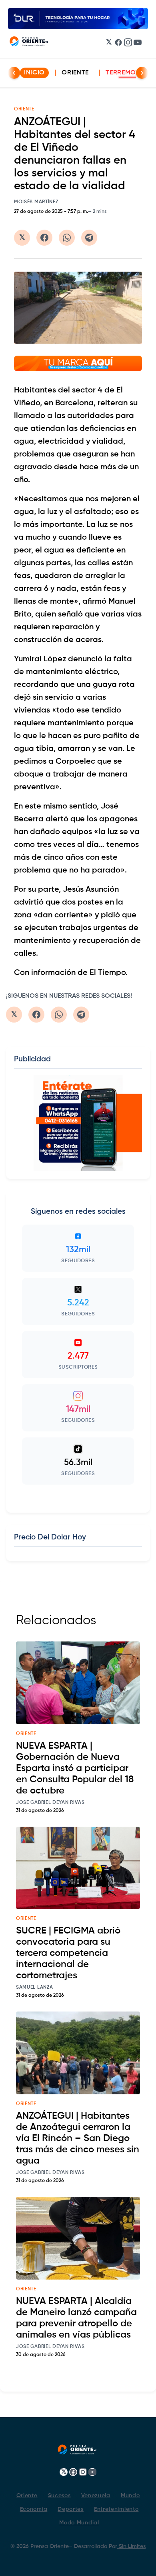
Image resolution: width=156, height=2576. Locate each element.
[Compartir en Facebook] (44, 238)
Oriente (75, 73)
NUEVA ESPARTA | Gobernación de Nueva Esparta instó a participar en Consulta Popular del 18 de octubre (75, 1768)
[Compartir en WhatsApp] (67, 238)
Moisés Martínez (36, 202)
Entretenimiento (116, 2509)
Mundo (130, 2496)
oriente (26, 1734)
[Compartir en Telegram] (89, 238)
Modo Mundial (79, 2523)
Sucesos (59, 2496)
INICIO (34, 73)
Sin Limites (131, 2546)
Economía (34, 2509)
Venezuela (96, 2496)
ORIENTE (24, 109)
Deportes (71, 2509)
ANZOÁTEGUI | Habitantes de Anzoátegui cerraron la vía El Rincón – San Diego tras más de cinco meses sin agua (78, 2138)
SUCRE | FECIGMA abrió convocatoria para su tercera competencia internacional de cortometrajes (68, 1953)
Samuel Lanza (34, 1988)
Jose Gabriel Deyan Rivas (50, 1803)
